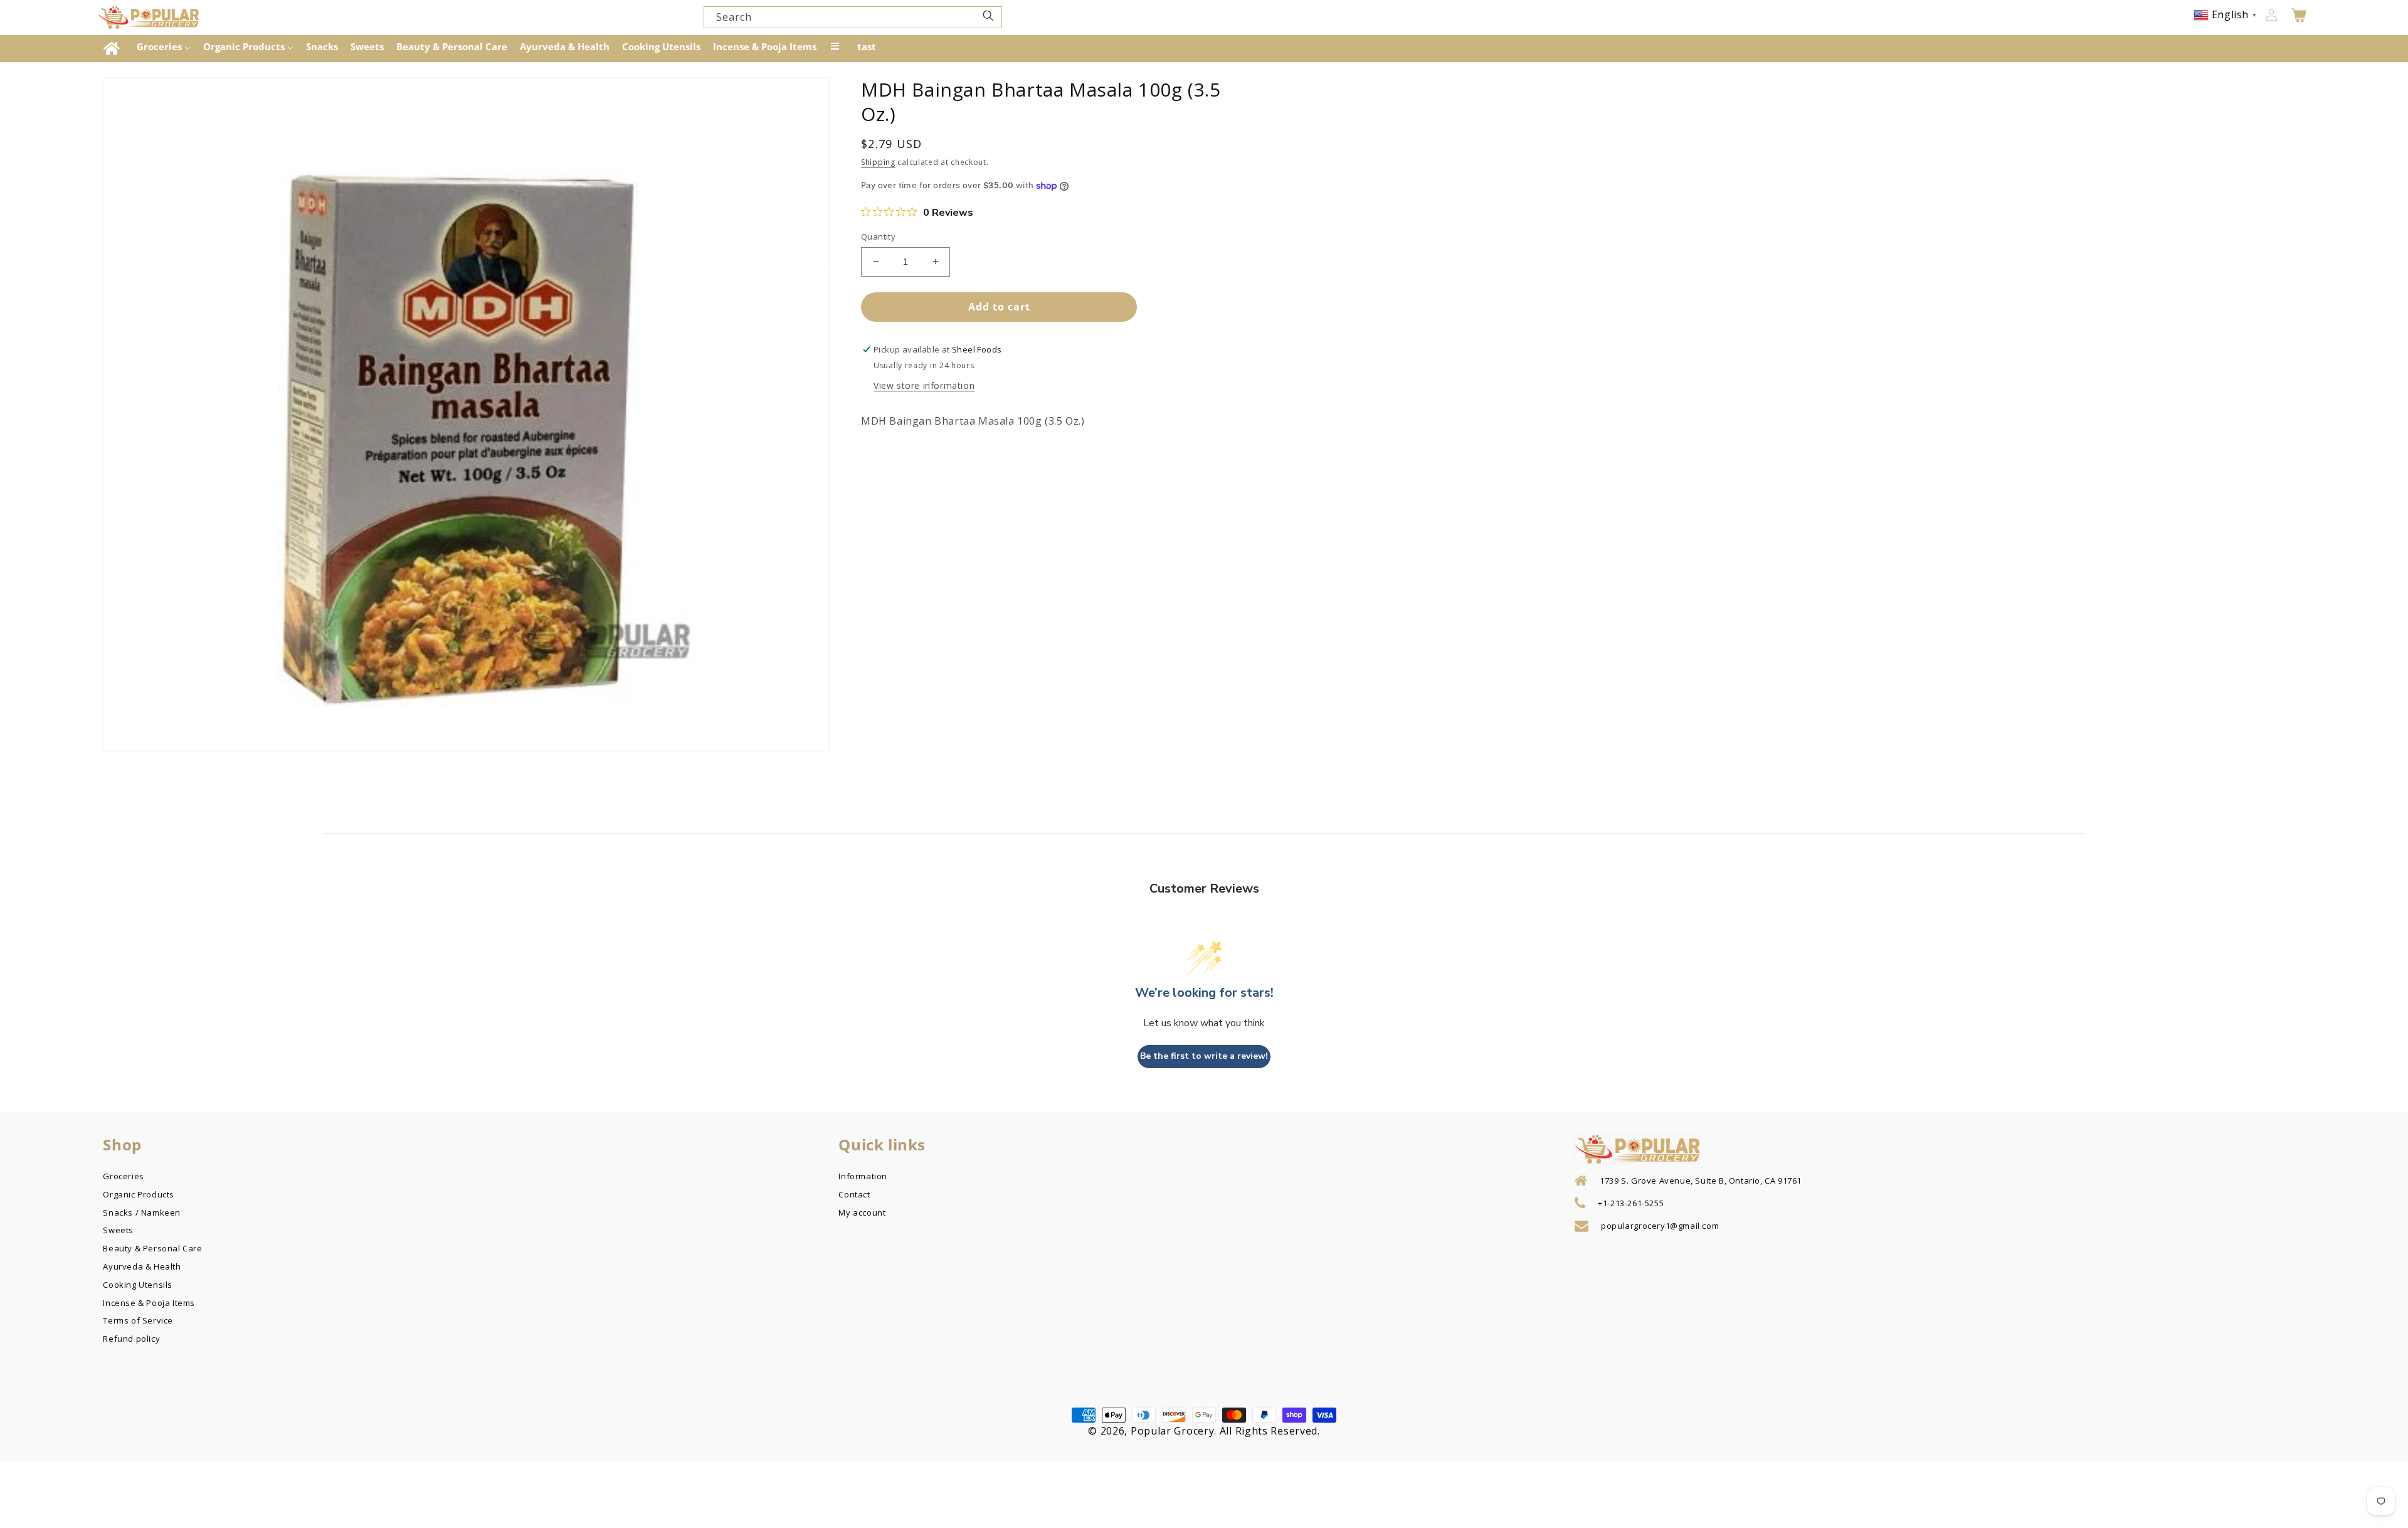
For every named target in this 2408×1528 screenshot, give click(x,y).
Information (863, 1176)
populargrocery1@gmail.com (1660, 1226)
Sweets (118, 1229)
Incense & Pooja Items (149, 1302)
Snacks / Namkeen (142, 1211)
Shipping (878, 162)
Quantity (878, 236)
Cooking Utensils (138, 1283)
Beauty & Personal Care (152, 1247)
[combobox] (853, 17)
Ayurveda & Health (142, 1265)
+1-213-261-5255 (1631, 1203)
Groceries (123, 1176)
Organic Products (139, 1193)
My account (862, 1211)
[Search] (988, 16)
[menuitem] (113, 49)
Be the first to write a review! (1204, 1056)
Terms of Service (138, 1319)
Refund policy (131, 1337)
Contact (854, 1193)
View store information (924, 385)
